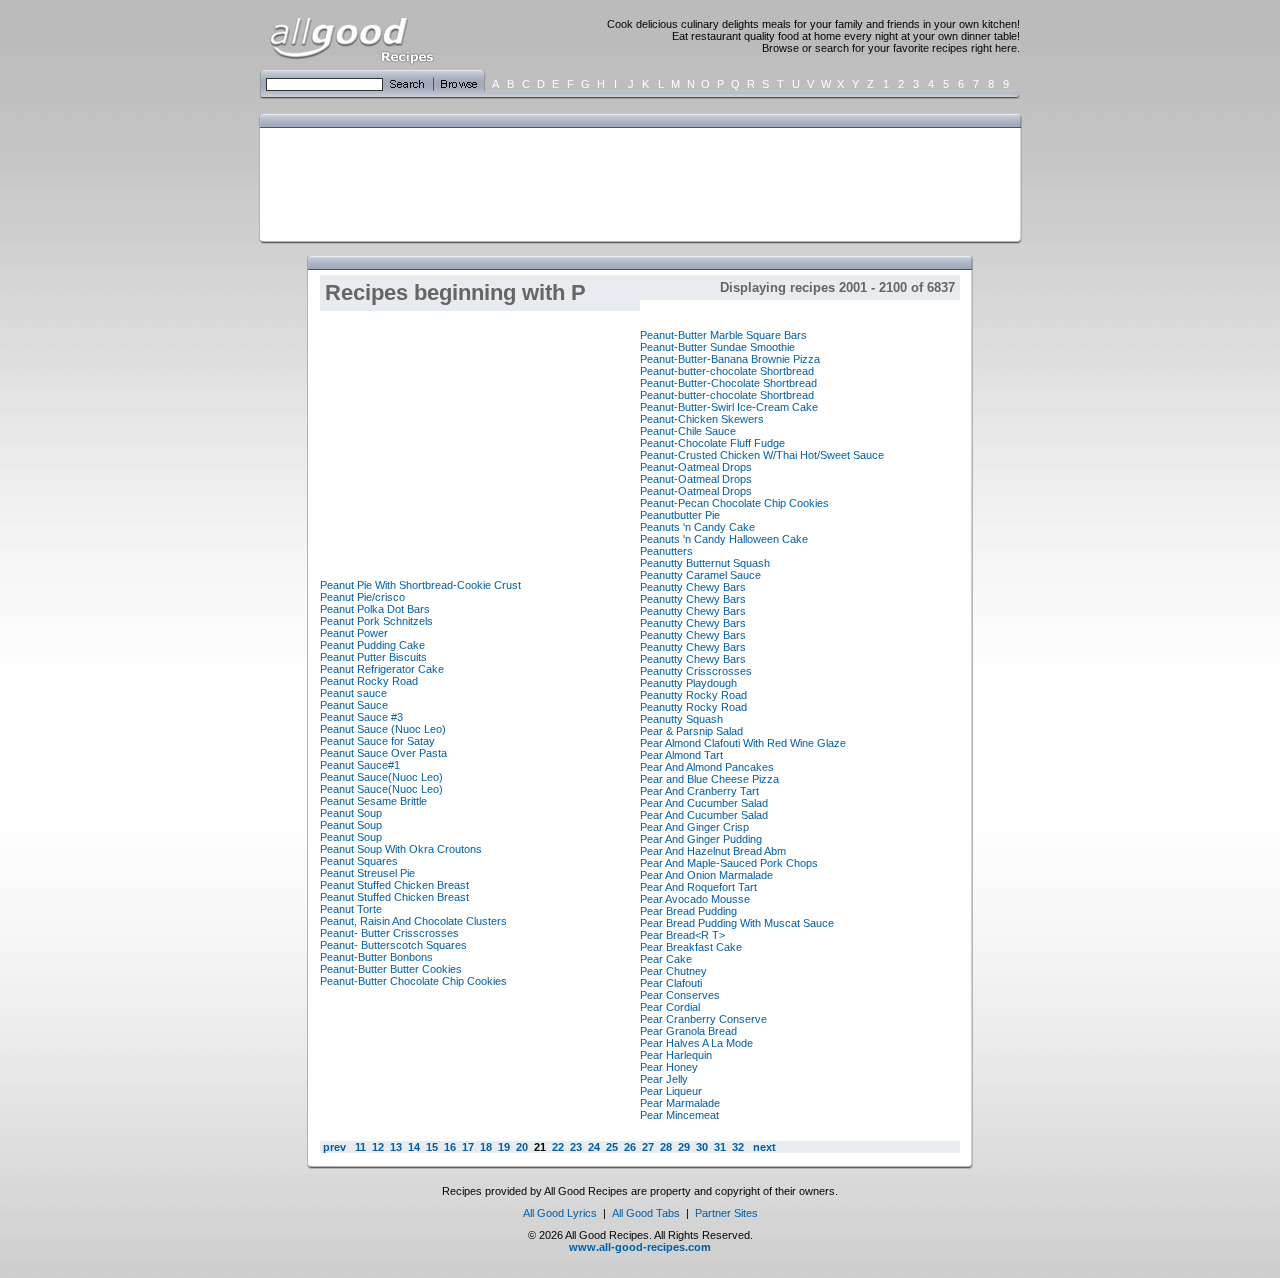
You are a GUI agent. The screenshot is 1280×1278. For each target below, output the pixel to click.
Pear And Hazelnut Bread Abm (713, 851)
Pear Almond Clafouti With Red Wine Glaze (743, 743)
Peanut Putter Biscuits (373, 657)
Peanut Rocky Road (369, 681)
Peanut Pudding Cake (372, 645)
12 (378, 1147)
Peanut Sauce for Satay (377, 741)
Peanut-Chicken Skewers (702, 419)
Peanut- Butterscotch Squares (393, 945)
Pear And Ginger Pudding (701, 839)
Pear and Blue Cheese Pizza (709, 779)
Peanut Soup (351, 813)
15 (432, 1147)
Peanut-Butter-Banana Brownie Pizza (730, 359)
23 (576, 1147)
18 (486, 1147)
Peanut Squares (359, 861)
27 (648, 1147)
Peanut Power (354, 633)
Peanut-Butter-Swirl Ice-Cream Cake (729, 407)
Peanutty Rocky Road (693, 695)
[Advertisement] (636, 183)
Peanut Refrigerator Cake (382, 669)
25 (612, 1147)
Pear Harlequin (676, 1055)
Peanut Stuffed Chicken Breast (394, 885)
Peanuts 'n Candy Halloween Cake (724, 539)
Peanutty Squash (681, 719)
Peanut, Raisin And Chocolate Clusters (413, 921)
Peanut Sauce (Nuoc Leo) (383, 729)
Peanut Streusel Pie (367, 873)
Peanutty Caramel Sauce (700, 575)
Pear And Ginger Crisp (694, 827)
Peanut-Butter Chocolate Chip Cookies (413, 981)
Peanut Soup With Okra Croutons (401, 849)
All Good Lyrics (560, 1213)
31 (720, 1147)
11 (360, 1147)
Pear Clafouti (671, 983)
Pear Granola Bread (688, 1031)
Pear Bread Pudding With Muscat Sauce (737, 923)
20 (522, 1147)
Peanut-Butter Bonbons (376, 957)
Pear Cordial (670, 1007)
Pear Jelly (664, 1079)
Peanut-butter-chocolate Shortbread (727, 371)
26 (630, 1147)
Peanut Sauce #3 (361, 717)
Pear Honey (669, 1067)
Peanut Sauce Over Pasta (383, 753)
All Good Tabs (646, 1213)
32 (738, 1147)
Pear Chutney (673, 971)
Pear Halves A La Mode (696, 1043)
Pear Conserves (680, 995)
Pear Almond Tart (681, 755)
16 (450, 1147)
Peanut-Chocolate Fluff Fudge (712, 443)
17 (468, 1147)
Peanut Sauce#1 (360, 765)
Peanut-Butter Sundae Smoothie (717, 347)
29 (684, 1147)
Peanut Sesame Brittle (373, 801)
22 (558, 1147)
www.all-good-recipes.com (640, 1247)
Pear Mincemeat (679, 1115)
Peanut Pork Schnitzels (376, 621)
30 (702, 1147)
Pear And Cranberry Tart (699, 791)
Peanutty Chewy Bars (693, 587)
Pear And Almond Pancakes (707, 767)
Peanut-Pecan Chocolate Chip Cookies (734, 503)
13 (396, 1147)
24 (594, 1147)
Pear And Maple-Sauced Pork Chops (729, 863)
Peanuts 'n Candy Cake (697, 527)
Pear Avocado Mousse (695, 899)
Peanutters (666, 551)
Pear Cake (666, 959)
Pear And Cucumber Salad (704, 803)
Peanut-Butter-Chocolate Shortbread (728, 383)
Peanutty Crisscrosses (696, 671)
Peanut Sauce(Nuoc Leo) (381, 777)
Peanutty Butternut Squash (705, 563)
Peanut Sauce (354, 705)
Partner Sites (726, 1213)
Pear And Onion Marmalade (706, 875)
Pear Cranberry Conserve (703, 1019)
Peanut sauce (353, 693)
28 (666, 1147)
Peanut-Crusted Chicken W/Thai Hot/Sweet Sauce (762, 455)
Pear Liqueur (671, 1091)
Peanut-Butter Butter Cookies (391, 969)
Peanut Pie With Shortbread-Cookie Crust (420, 585)
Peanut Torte (351, 909)
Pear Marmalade (680, 1103)
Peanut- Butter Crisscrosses (389, 933)
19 (504, 1147)
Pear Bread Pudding (688, 911)
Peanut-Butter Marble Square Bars (723, 335)
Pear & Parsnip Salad (691, 731)
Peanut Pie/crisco (362, 597)
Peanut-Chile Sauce (688, 431)
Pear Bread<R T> (682, 935)
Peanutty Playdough (688, 683)
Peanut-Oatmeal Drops (696, 467)
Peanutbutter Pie (680, 515)
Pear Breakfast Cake (691, 947)
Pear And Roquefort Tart (698, 887)
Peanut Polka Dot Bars (375, 609)
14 (414, 1147)
